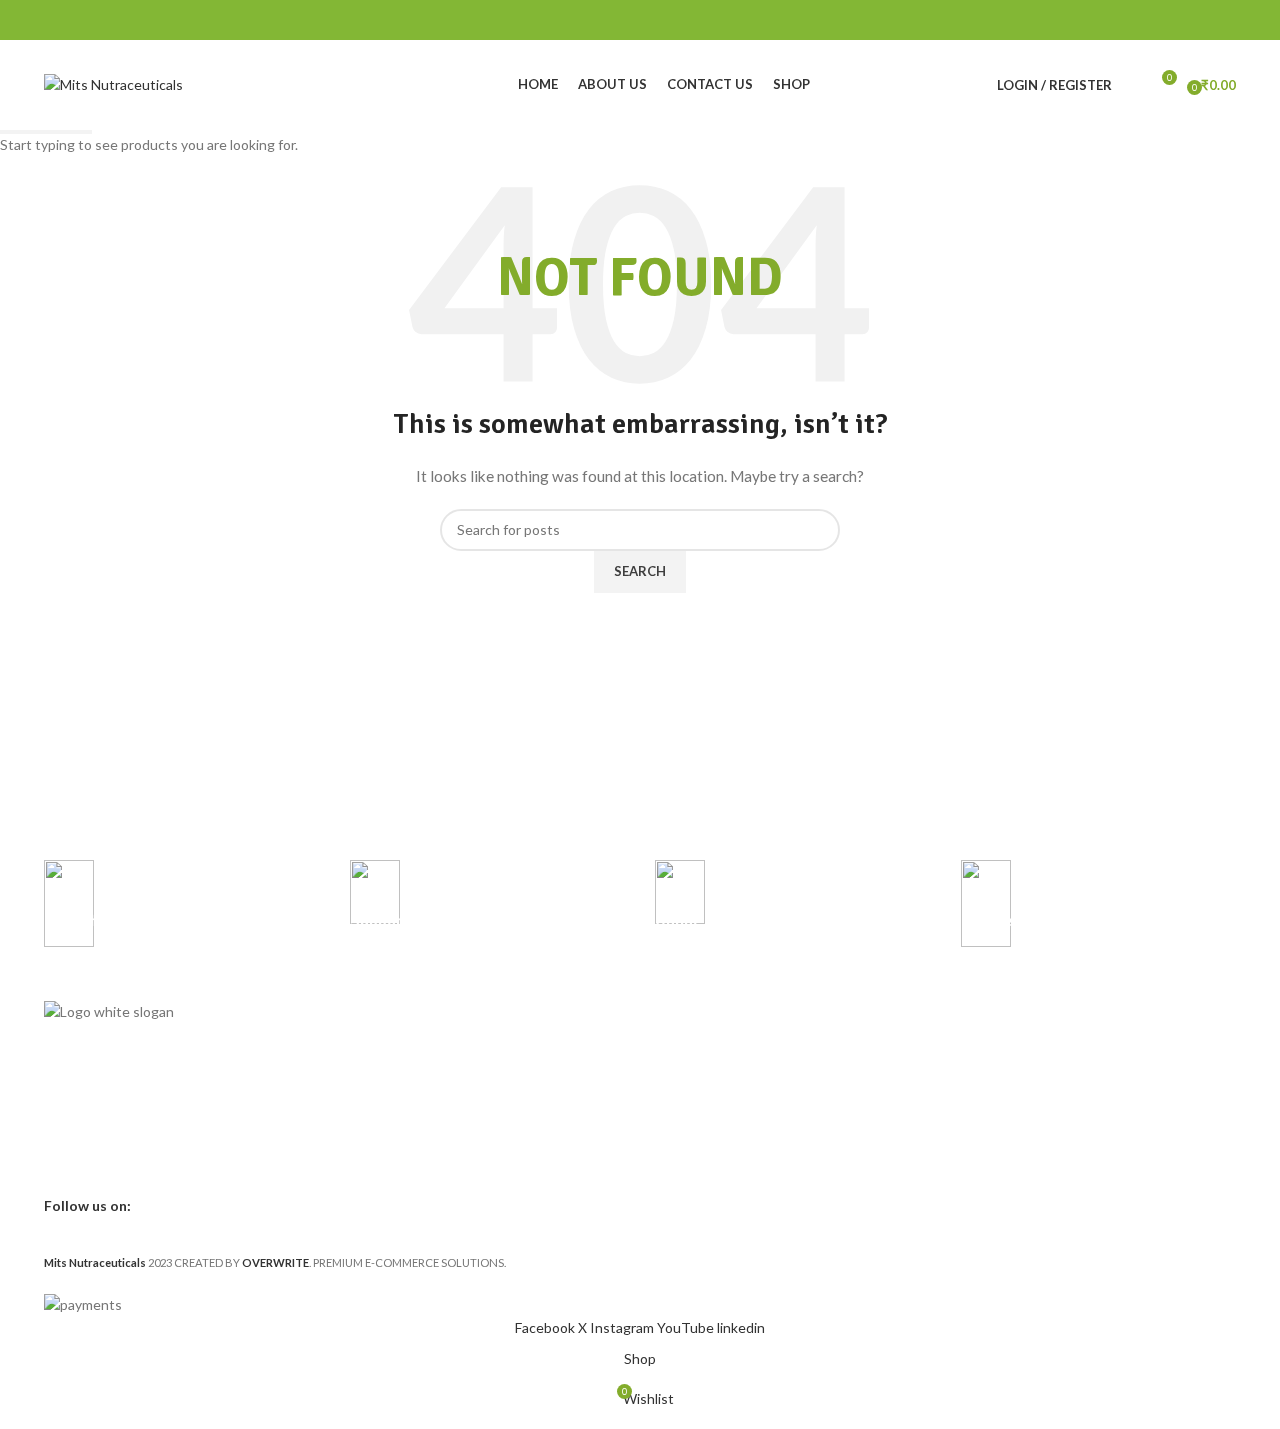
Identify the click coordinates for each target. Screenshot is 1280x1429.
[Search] (1132, 85)
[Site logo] (113, 83)
